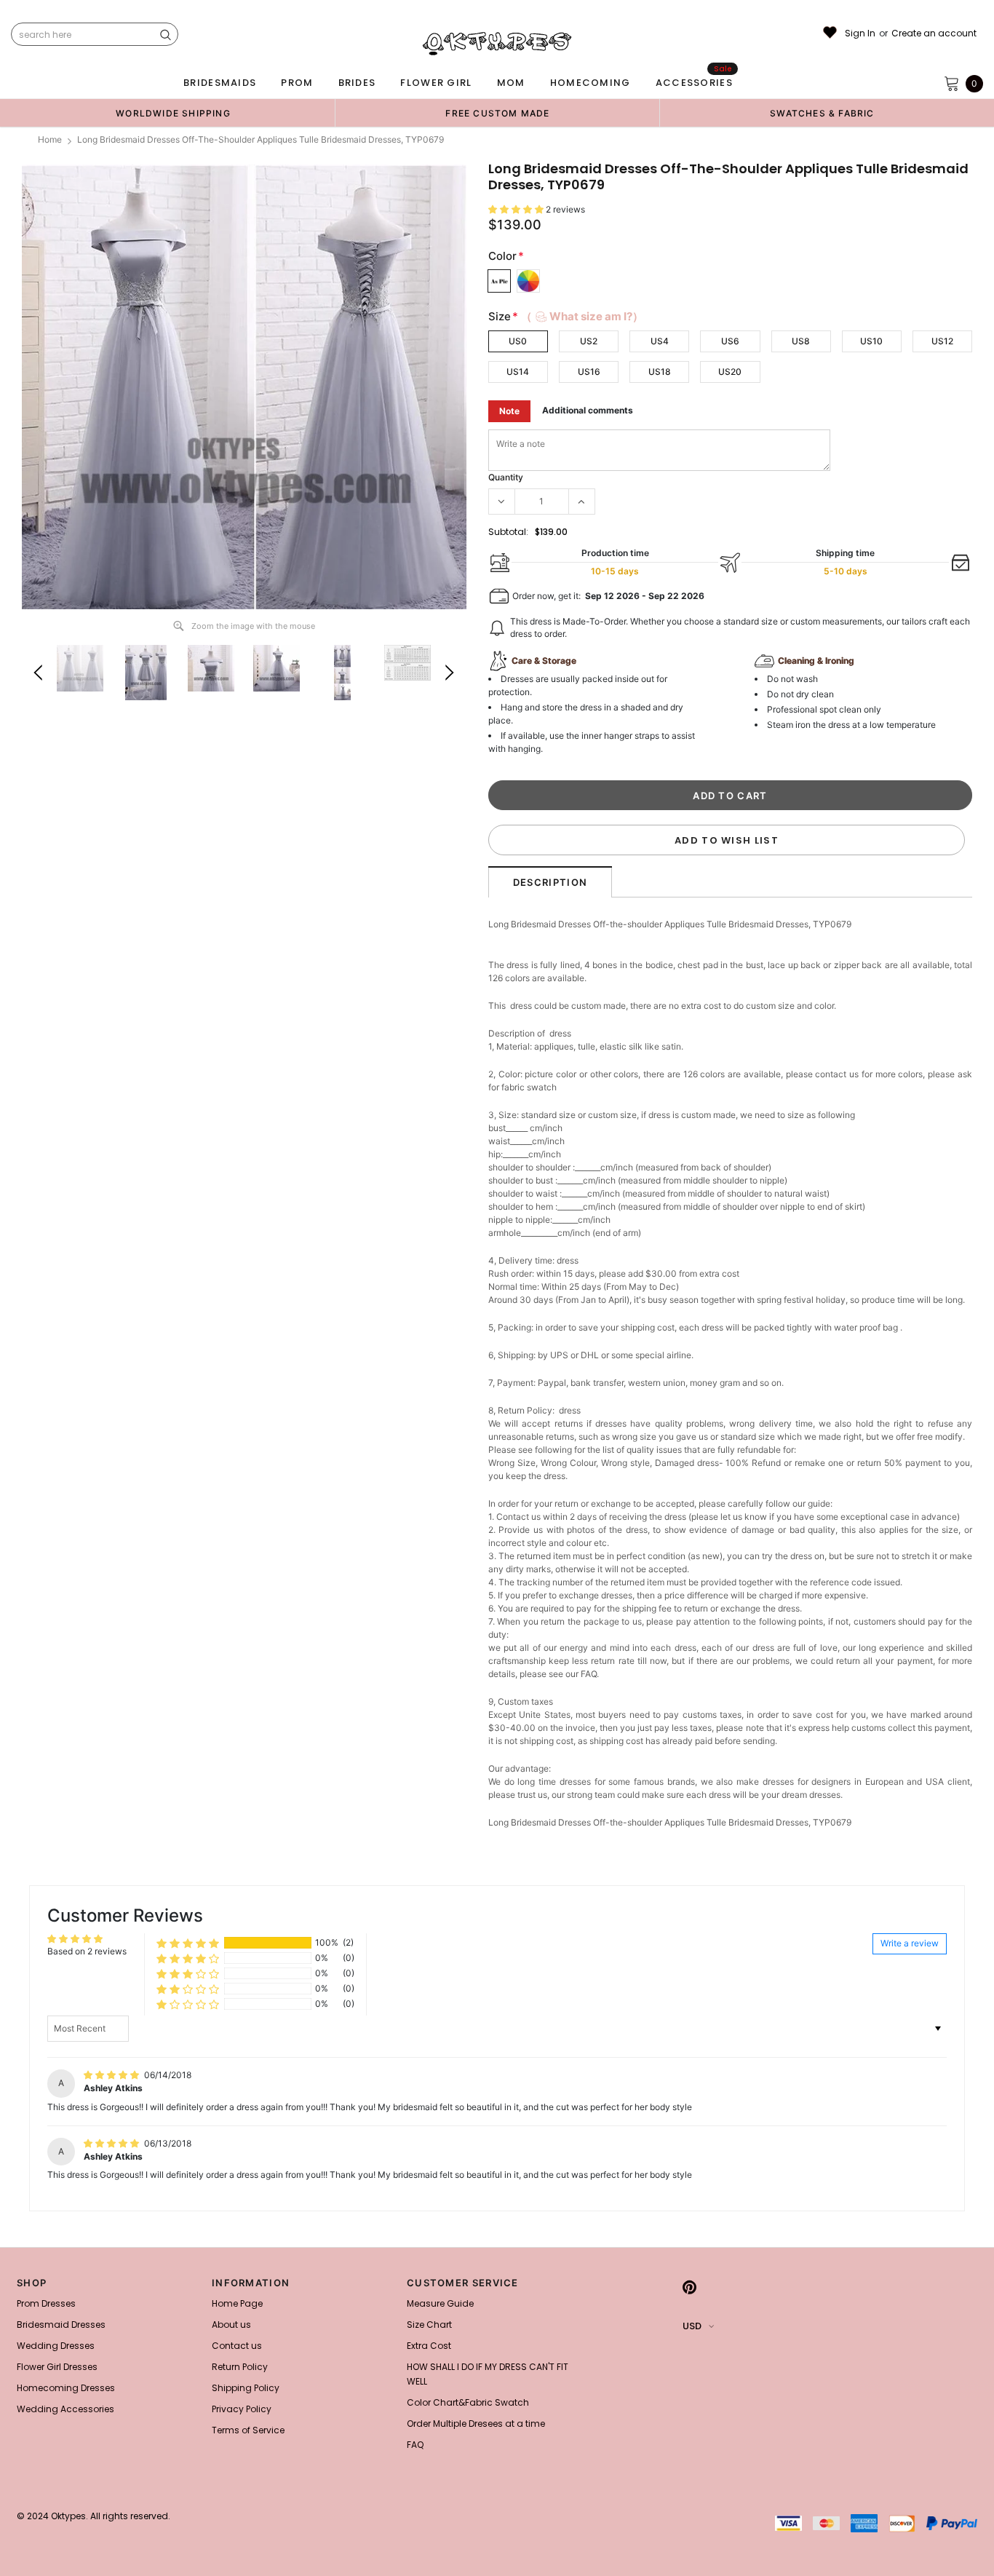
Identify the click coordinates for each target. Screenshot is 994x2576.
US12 (942, 341)
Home (50, 139)
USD (692, 2326)
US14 (518, 372)
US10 (871, 341)
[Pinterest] (689, 2287)
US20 (730, 372)
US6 (730, 341)
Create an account (934, 33)
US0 (518, 341)
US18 (660, 372)
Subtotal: (508, 532)
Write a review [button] (910, 1943)
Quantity (506, 477)
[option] (173, 113)
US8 (801, 341)
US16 (589, 372)
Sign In (860, 33)
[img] (112, 2075)
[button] (517, 209)
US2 (589, 341)
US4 (660, 341)
